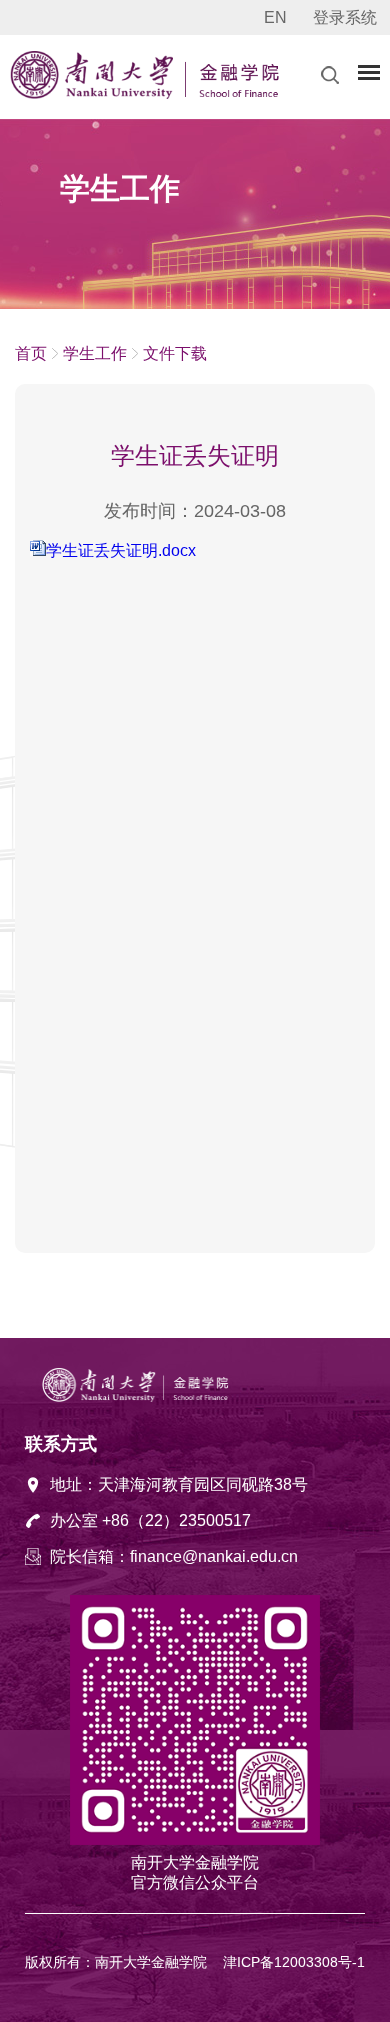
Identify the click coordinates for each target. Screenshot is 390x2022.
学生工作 (95, 353)
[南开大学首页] (95, 94)
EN (275, 17)
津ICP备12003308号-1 (294, 1962)
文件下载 (175, 353)
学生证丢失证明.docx (121, 550)
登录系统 (345, 17)
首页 (31, 353)
